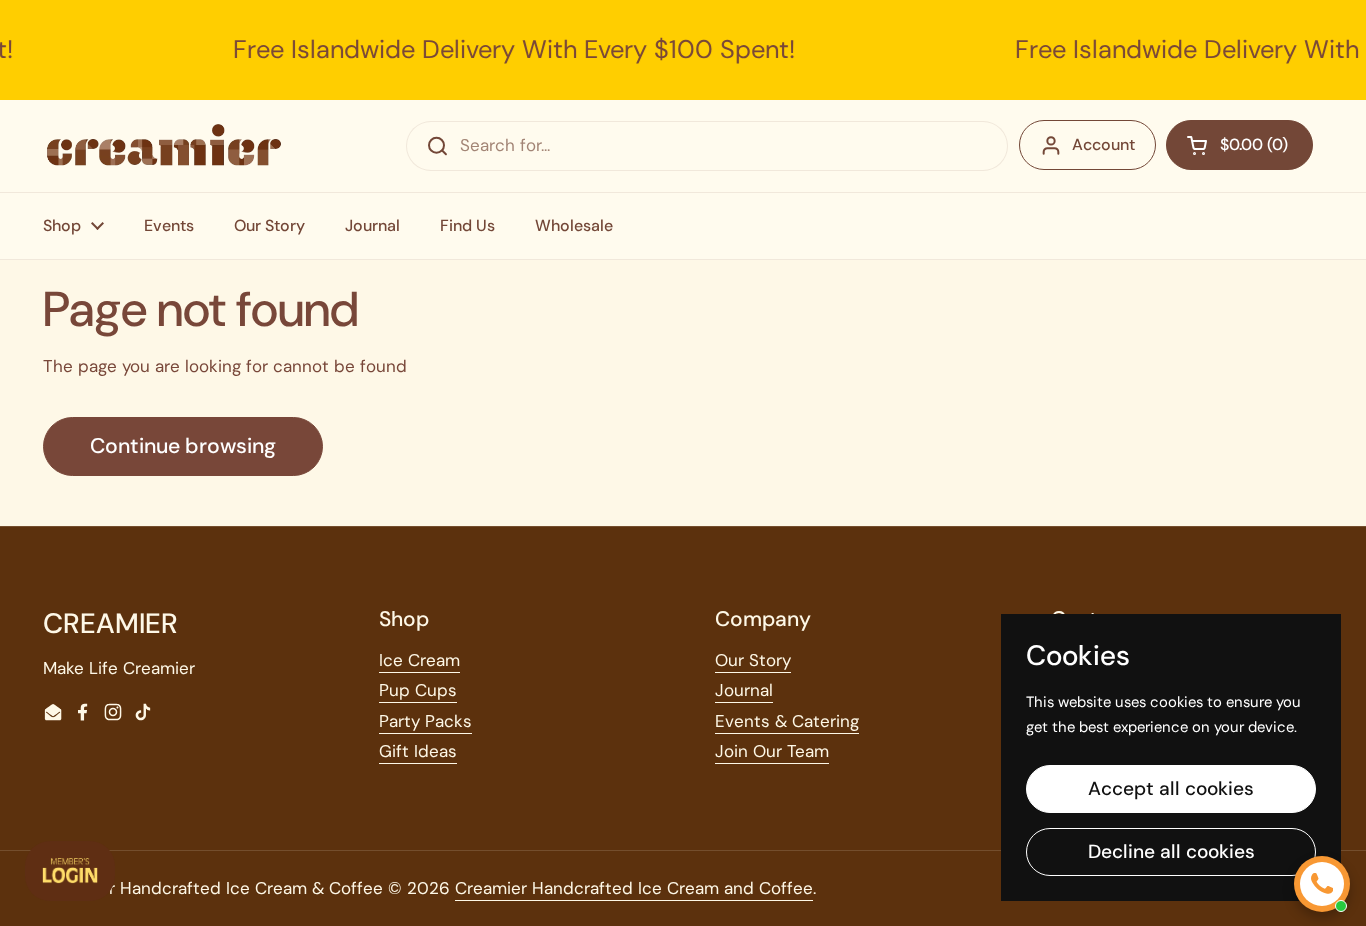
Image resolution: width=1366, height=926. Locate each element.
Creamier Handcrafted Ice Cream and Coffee (634, 888)
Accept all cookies (1171, 788)
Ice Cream (419, 660)
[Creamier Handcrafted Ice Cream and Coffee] (164, 145)
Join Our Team (772, 751)
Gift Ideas (418, 751)
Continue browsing (183, 446)
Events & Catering (787, 721)
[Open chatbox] (1322, 884)
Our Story (753, 660)
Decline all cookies (1171, 851)
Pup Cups (418, 690)
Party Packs (425, 721)
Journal (744, 690)
